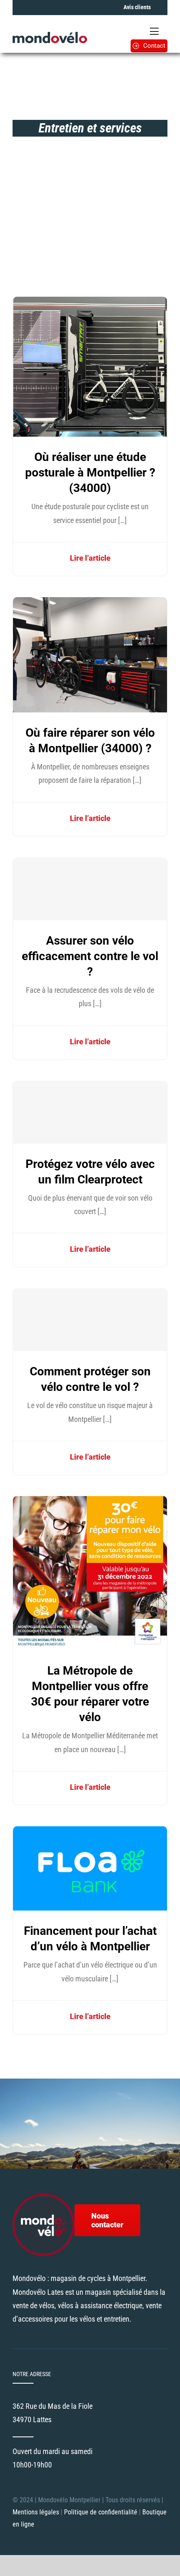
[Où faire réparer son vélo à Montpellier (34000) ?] (90, 604)
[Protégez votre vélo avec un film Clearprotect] (90, 1112)
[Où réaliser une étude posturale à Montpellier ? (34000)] (90, 303)
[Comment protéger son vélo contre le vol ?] (90, 1320)
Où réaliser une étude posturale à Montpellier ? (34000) (90, 472)
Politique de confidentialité (102, 2512)
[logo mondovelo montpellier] (50, 35)
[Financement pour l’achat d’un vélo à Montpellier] (90, 1833)
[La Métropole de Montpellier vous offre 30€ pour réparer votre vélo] (90, 1503)
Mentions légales (36, 2512)
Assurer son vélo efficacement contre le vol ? (90, 956)
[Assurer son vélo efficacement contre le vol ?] (90, 889)
